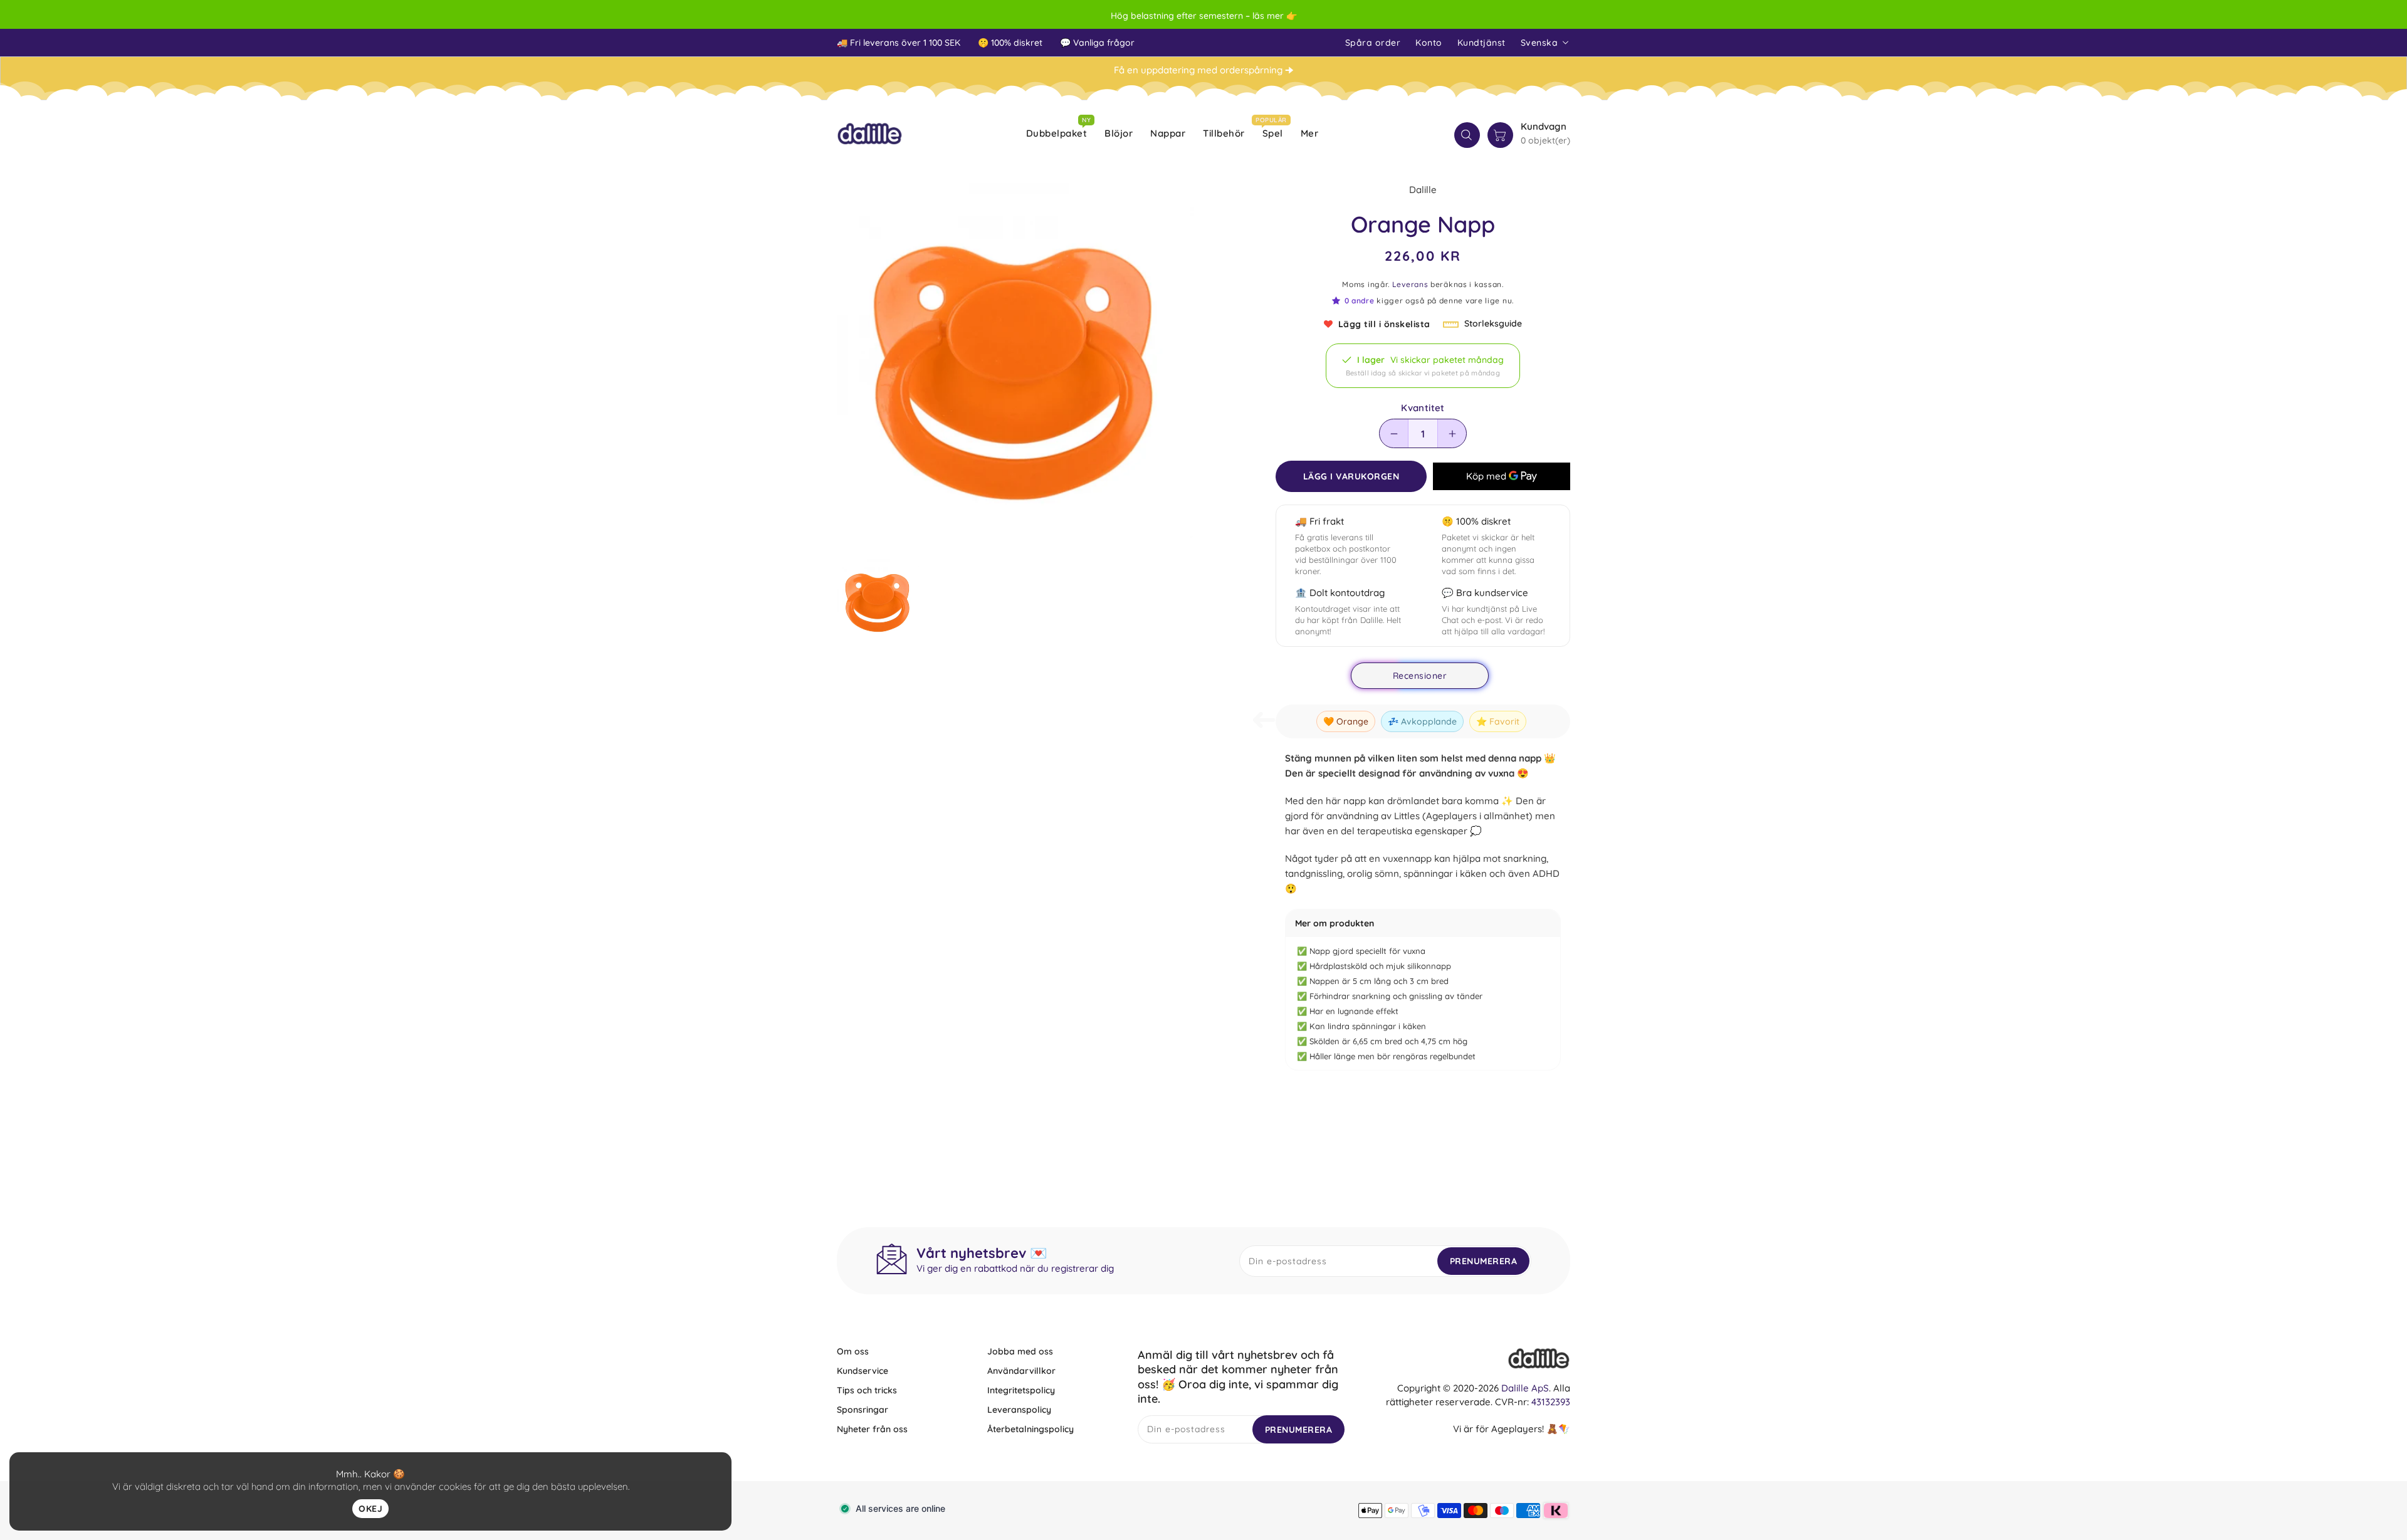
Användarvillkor (1021, 1371)
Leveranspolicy (1019, 1410)
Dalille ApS (1525, 1388)
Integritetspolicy (1021, 1390)
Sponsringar (863, 1410)
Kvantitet (1423, 408)
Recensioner (1420, 676)
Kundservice (863, 1371)
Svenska (1539, 43)
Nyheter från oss (872, 1429)
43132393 (1551, 1402)
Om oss (853, 1351)
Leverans (1410, 284)
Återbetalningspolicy (1030, 1429)
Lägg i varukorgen (1351, 476)
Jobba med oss (1020, 1351)
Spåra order (1373, 43)
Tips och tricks (867, 1390)
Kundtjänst (1481, 43)
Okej (370, 1509)
